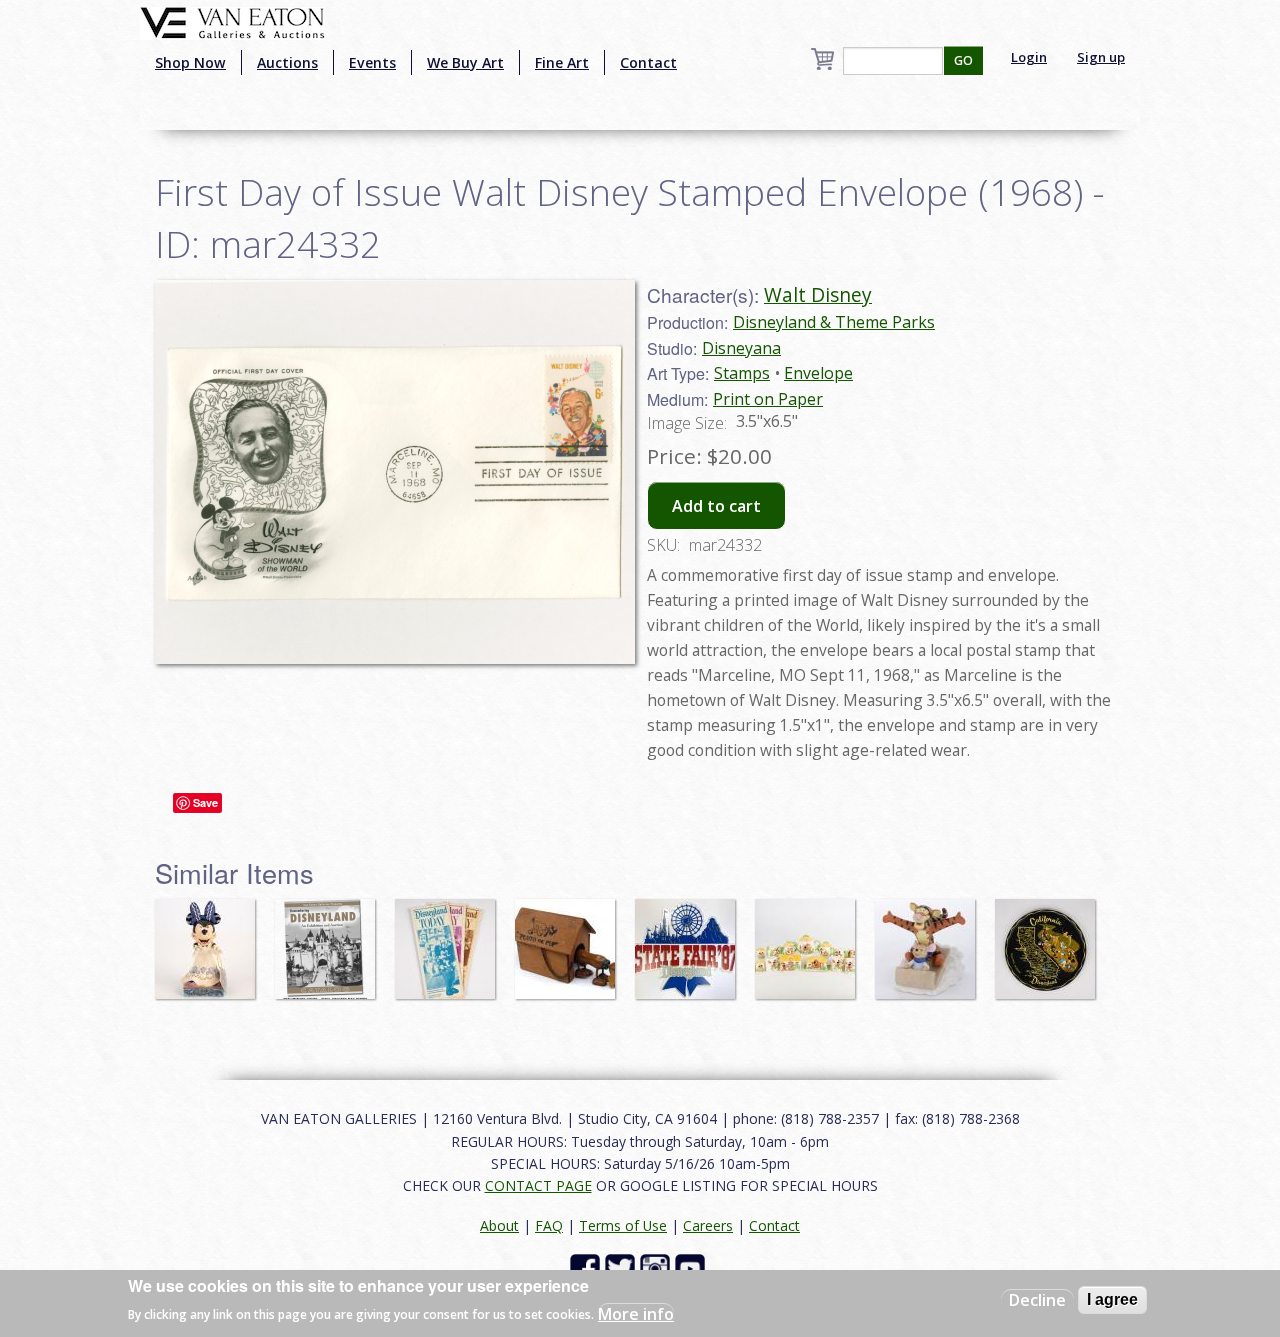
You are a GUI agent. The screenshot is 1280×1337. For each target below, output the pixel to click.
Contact (648, 62)
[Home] (232, 21)
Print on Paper (768, 399)
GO (963, 60)
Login (1029, 57)
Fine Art (562, 62)
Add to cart (716, 506)
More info (636, 1313)
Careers (708, 1225)
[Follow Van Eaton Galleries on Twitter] (622, 1267)
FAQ (549, 1225)
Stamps (742, 373)
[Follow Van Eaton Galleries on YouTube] (692, 1267)
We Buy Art (465, 62)
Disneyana (741, 348)
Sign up (1101, 57)
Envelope (818, 373)
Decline (1037, 1300)
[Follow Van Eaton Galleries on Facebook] (587, 1267)
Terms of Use (623, 1225)
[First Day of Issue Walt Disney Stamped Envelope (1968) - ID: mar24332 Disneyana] (395, 470)
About (499, 1225)
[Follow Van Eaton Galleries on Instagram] (657, 1267)
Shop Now (190, 62)
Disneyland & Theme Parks (834, 322)
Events (372, 62)
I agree (1112, 1299)
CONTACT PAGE (538, 1185)
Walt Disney (818, 294)
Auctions (287, 62)
